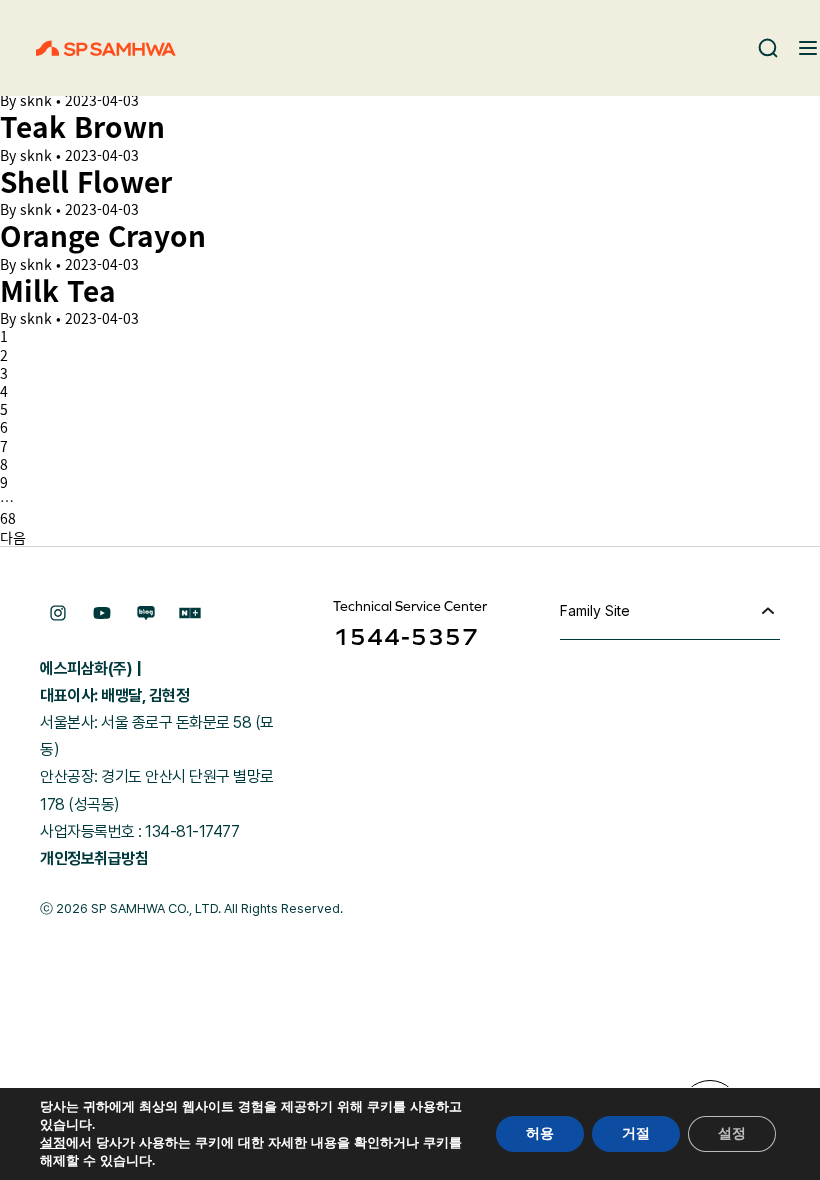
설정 (53, 1143)
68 (8, 518)
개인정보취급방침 (94, 858)
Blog (146, 613)
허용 (540, 1133)
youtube (102, 613)
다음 (13, 537)
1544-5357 (406, 636)
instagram (58, 613)
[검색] (768, 48)
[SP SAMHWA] (106, 48)
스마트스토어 (190, 613)
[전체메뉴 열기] (808, 48)
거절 (636, 1133)
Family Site (595, 610)
